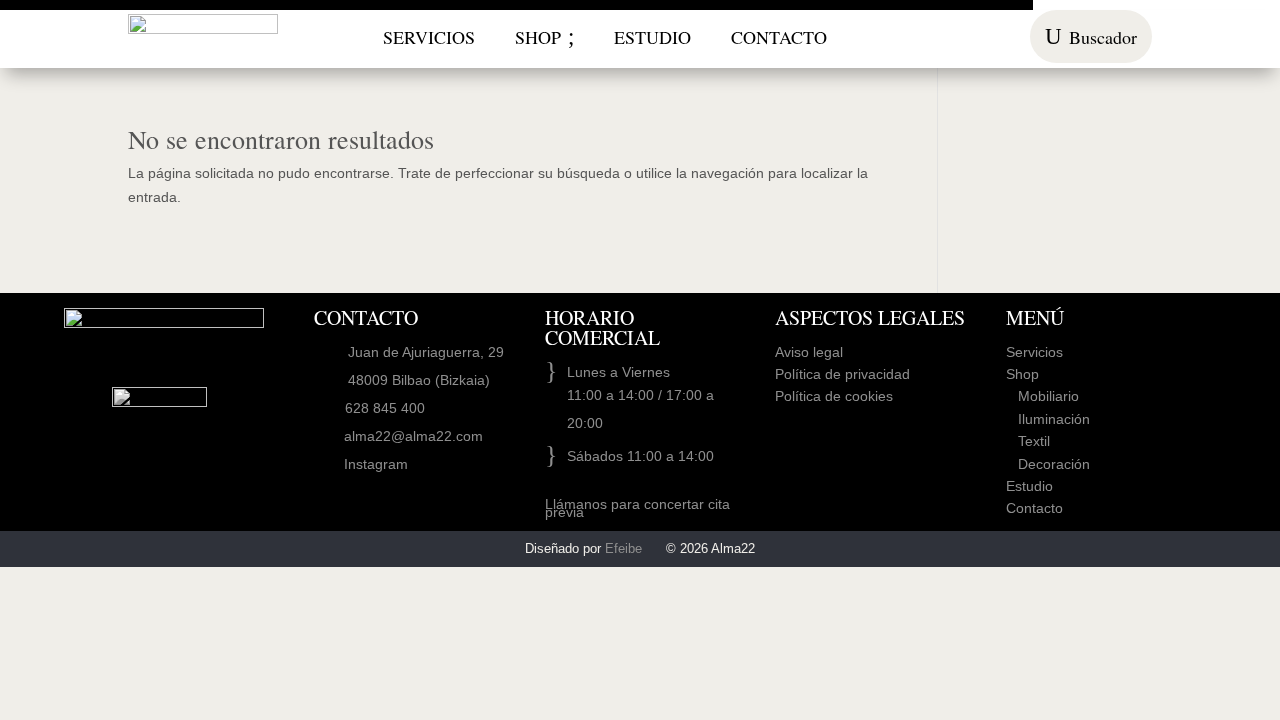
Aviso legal (809, 352)
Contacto (1034, 508)
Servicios (1034, 352)
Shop (1022, 374)
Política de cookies (834, 396)
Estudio (1029, 486)
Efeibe (623, 548)
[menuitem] (429, 37)
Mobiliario (1042, 396)
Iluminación (1048, 419)
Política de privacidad (842, 374)
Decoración (1048, 464)
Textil (1028, 441)
